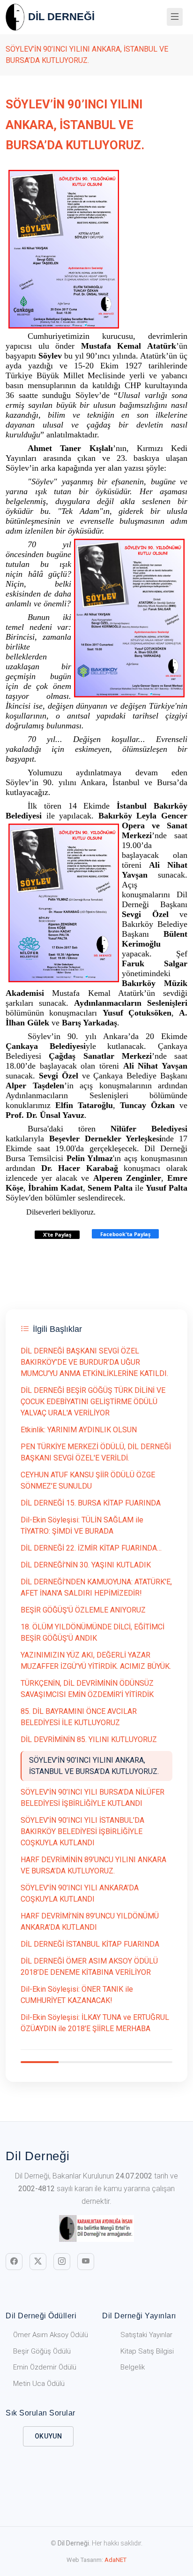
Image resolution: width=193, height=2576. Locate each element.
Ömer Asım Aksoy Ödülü (51, 2335)
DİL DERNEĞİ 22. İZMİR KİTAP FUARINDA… (91, 1548)
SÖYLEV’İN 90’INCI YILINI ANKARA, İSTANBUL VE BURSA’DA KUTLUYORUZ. (94, 1766)
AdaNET (115, 2560)
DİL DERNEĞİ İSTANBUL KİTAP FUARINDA (90, 1944)
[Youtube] (86, 2262)
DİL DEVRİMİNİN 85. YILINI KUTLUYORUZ (89, 1739)
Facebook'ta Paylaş (125, 1234)
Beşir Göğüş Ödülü (42, 2351)
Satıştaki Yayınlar (146, 2335)
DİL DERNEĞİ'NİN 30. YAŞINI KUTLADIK (86, 1565)
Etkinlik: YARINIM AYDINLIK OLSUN (79, 1430)
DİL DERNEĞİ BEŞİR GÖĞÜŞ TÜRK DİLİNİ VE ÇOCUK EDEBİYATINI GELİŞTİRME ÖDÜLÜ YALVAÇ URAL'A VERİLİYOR (93, 1402)
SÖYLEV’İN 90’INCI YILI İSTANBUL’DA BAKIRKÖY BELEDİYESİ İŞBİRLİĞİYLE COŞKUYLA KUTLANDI (82, 1831)
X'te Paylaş (57, 1234)
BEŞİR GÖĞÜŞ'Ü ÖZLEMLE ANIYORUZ (83, 1610)
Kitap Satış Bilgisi (147, 2351)
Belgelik (133, 2367)
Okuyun (48, 2436)
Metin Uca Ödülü (39, 2384)
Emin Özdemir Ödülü (45, 2367)
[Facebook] (14, 2262)
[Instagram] (62, 2262)
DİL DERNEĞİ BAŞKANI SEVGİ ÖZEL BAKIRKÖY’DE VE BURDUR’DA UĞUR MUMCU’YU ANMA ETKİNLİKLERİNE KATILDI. (94, 1362)
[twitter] (38, 2262)
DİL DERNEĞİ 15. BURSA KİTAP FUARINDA (91, 1503)
